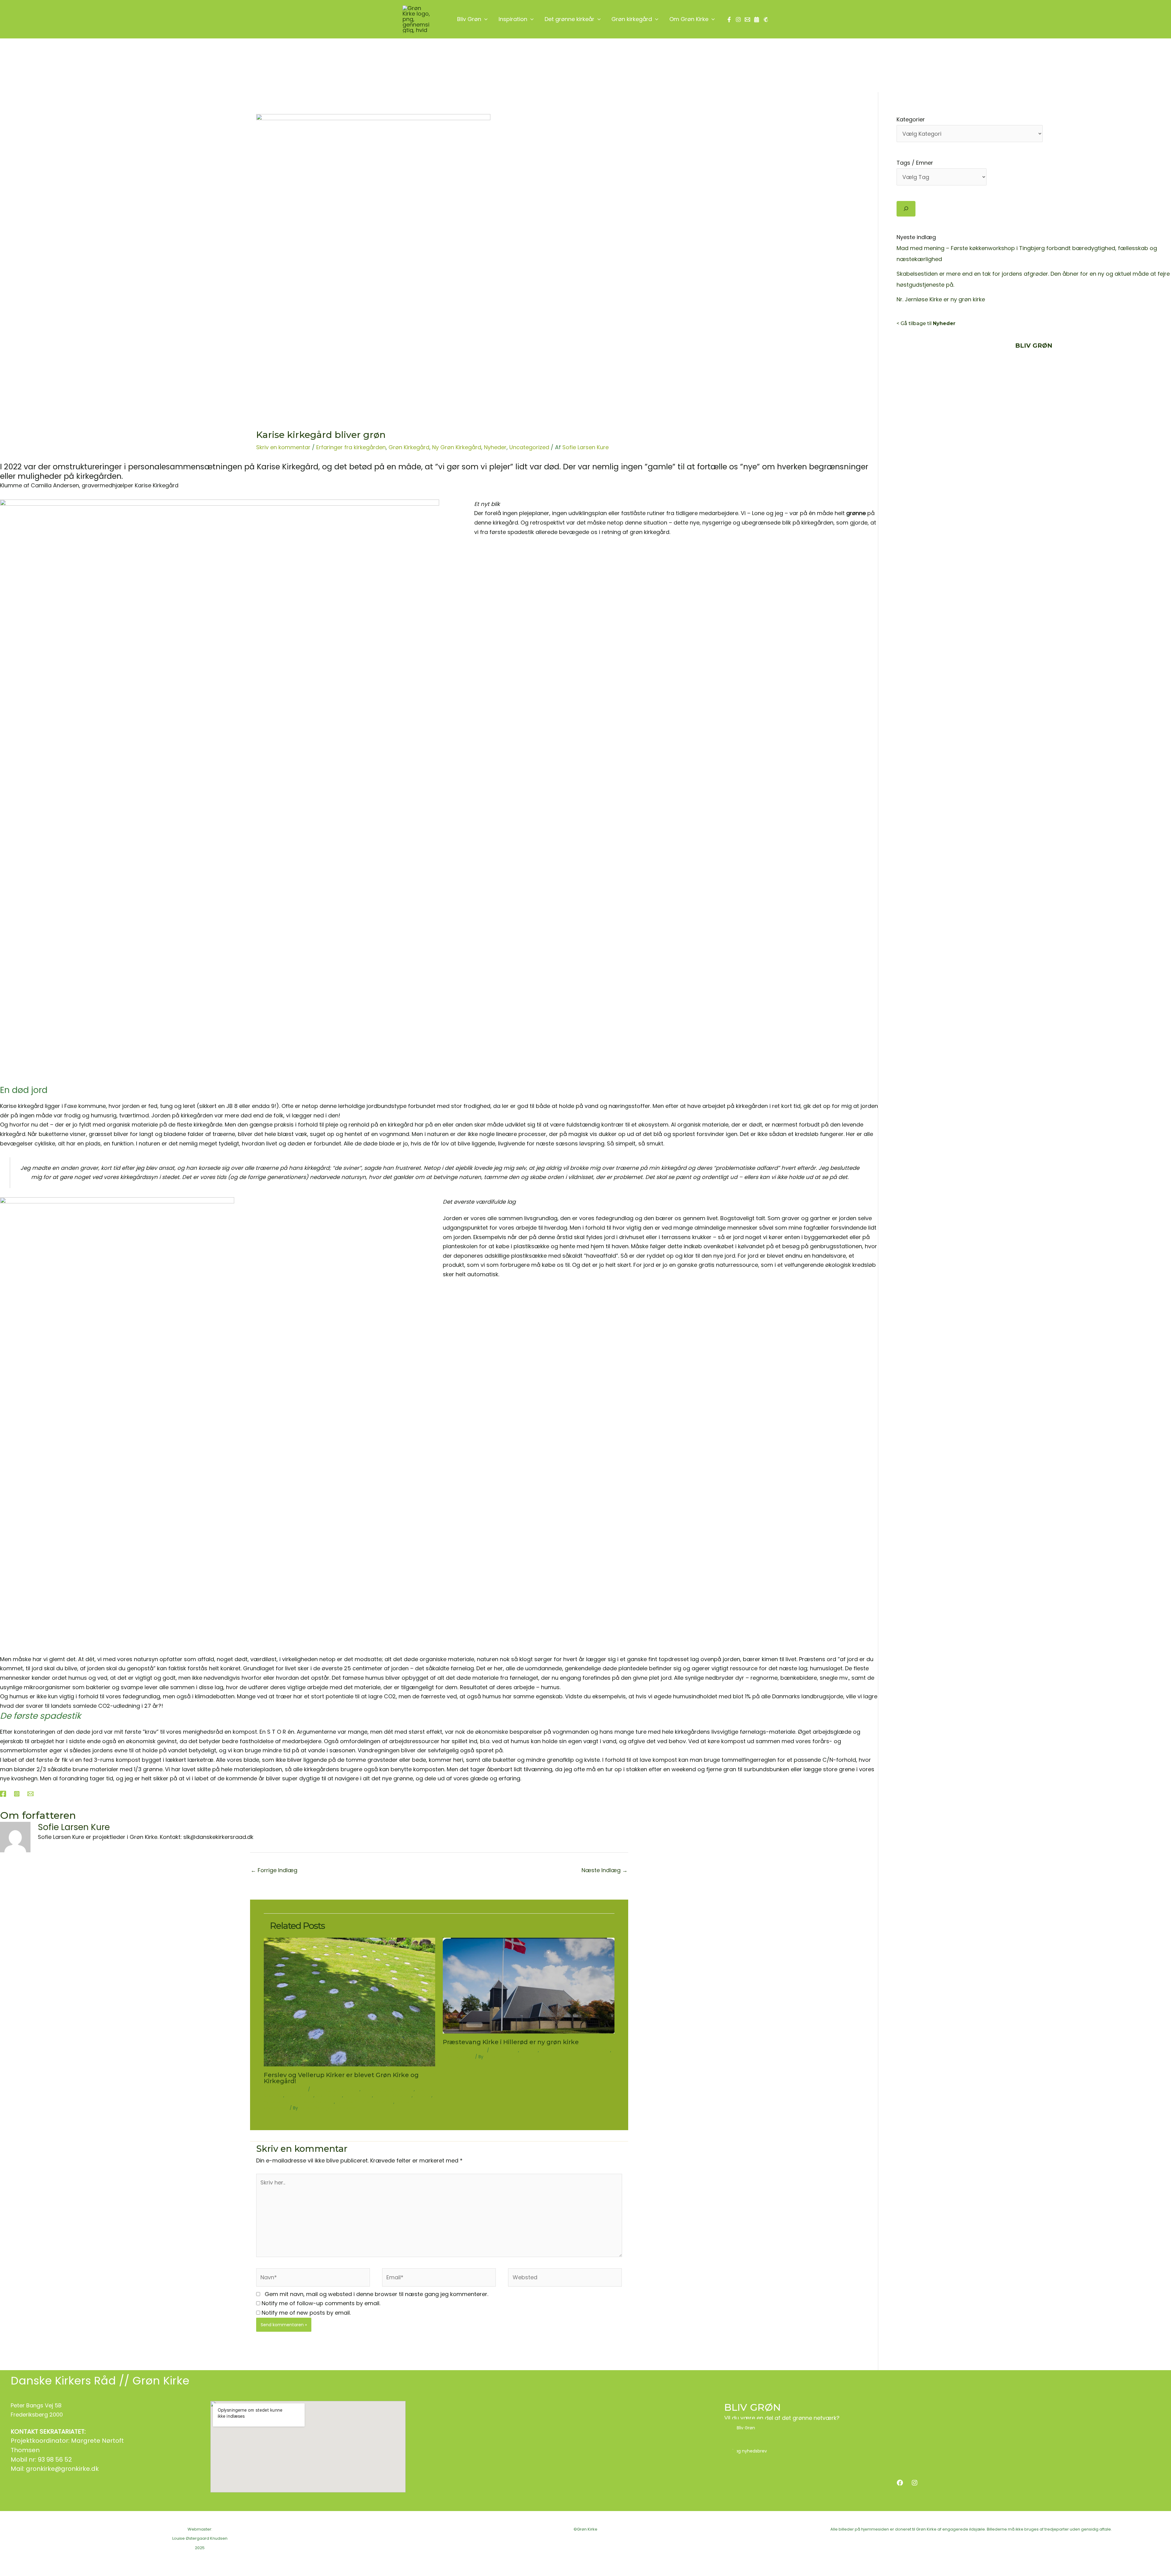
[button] (484, 19)
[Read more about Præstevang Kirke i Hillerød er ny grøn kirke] (529, 1985)
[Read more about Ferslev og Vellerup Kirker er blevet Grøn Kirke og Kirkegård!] (350, 2002)
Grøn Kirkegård (409, 447)
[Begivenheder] (757, 20)
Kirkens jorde (329, 2095)
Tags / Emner (915, 163)
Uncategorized (529, 447)
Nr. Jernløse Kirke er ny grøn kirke (941, 299)
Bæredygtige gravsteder (388, 2089)
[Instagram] (738, 20)
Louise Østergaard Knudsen (200, 2538)
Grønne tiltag (299, 2095)
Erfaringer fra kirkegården (351, 447)
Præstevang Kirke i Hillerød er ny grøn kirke (511, 2042)
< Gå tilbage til (926, 323)
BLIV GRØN (752, 2407)
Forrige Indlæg (274, 1870)
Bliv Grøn (746, 2428)
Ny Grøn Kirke (358, 2095)
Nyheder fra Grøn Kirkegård (365, 2102)
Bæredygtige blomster (335, 2089)
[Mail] (30, 1793)
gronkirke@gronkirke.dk (62, 2469)
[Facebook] (729, 20)
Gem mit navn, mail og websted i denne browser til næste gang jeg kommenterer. (376, 2294)
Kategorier (911, 119)
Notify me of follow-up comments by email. (321, 2303)
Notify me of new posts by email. (306, 2313)
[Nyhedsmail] (766, 20)
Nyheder (495, 447)
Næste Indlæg (605, 1870)
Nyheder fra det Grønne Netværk (299, 2102)
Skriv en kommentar (283, 447)
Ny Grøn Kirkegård (457, 447)
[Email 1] (747, 20)
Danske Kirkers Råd (63, 2381)
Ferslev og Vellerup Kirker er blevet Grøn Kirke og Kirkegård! (341, 2078)
